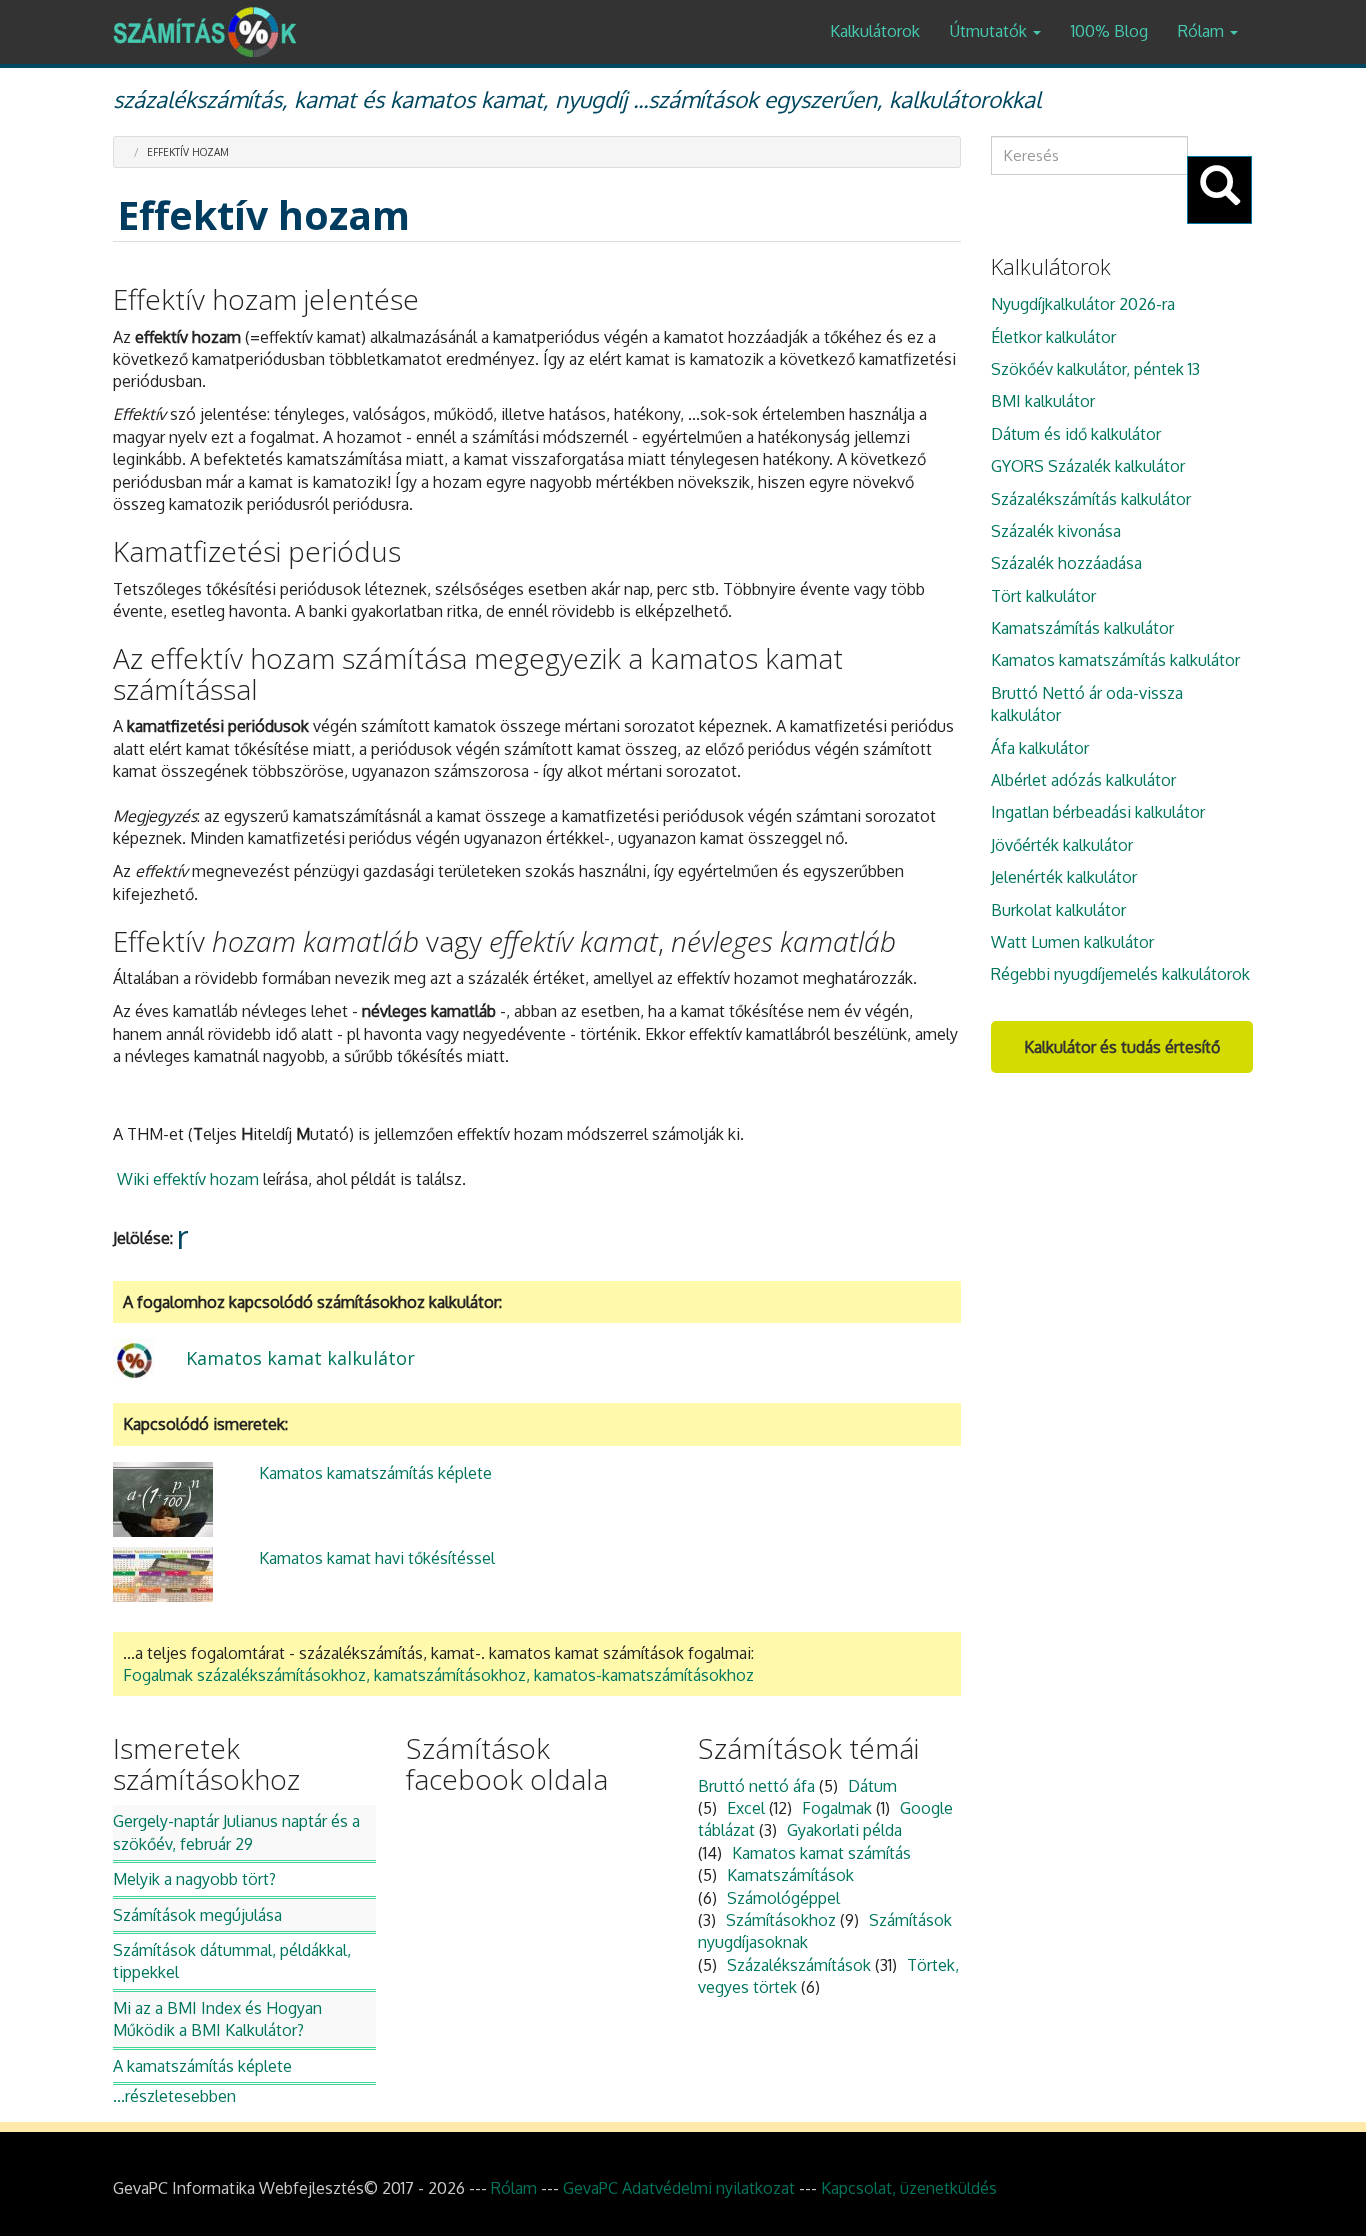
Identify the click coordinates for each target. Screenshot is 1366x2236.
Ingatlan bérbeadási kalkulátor (1098, 812)
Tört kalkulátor (1043, 596)
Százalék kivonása (1056, 531)
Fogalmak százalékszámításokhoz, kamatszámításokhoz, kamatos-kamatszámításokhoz (438, 1675)
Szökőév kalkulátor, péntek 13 (1095, 369)
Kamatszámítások (790, 1875)
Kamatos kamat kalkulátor (300, 1358)
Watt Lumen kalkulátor (1072, 942)
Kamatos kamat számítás (821, 1853)
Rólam (1203, 31)
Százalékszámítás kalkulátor (1091, 499)
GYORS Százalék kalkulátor (1088, 466)
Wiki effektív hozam (190, 1179)
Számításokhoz (781, 1920)
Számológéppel (783, 1898)
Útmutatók (990, 31)
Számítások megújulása (197, 1915)
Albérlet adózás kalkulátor (1083, 780)
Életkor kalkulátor (1053, 337)
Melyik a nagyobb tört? (194, 1879)
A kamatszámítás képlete (202, 2066)
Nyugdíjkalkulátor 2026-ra (1083, 304)
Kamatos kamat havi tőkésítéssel (377, 1558)
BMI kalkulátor (1043, 401)
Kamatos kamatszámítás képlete (375, 1473)
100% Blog (1109, 31)
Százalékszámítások (799, 1965)
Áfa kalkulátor (1040, 748)
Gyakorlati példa (844, 1830)
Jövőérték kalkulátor (1062, 845)
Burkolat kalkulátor (1058, 910)
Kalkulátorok (875, 31)
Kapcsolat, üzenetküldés (909, 2188)
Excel (746, 1808)
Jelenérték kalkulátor (1064, 877)
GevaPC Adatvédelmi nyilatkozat (679, 2188)
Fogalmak (837, 1808)
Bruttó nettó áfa (756, 1786)
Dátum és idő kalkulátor (1076, 434)
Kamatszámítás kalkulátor (1082, 628)
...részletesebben (174, 2096)
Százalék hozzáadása (1066, 563)
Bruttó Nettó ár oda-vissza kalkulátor (1087, 704)
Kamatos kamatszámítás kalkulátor (1115, 660)
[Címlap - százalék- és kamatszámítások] (212, 32)
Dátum (872, 1786)
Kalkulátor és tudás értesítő (1122, 1047)
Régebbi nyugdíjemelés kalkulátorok (1120, 974)
